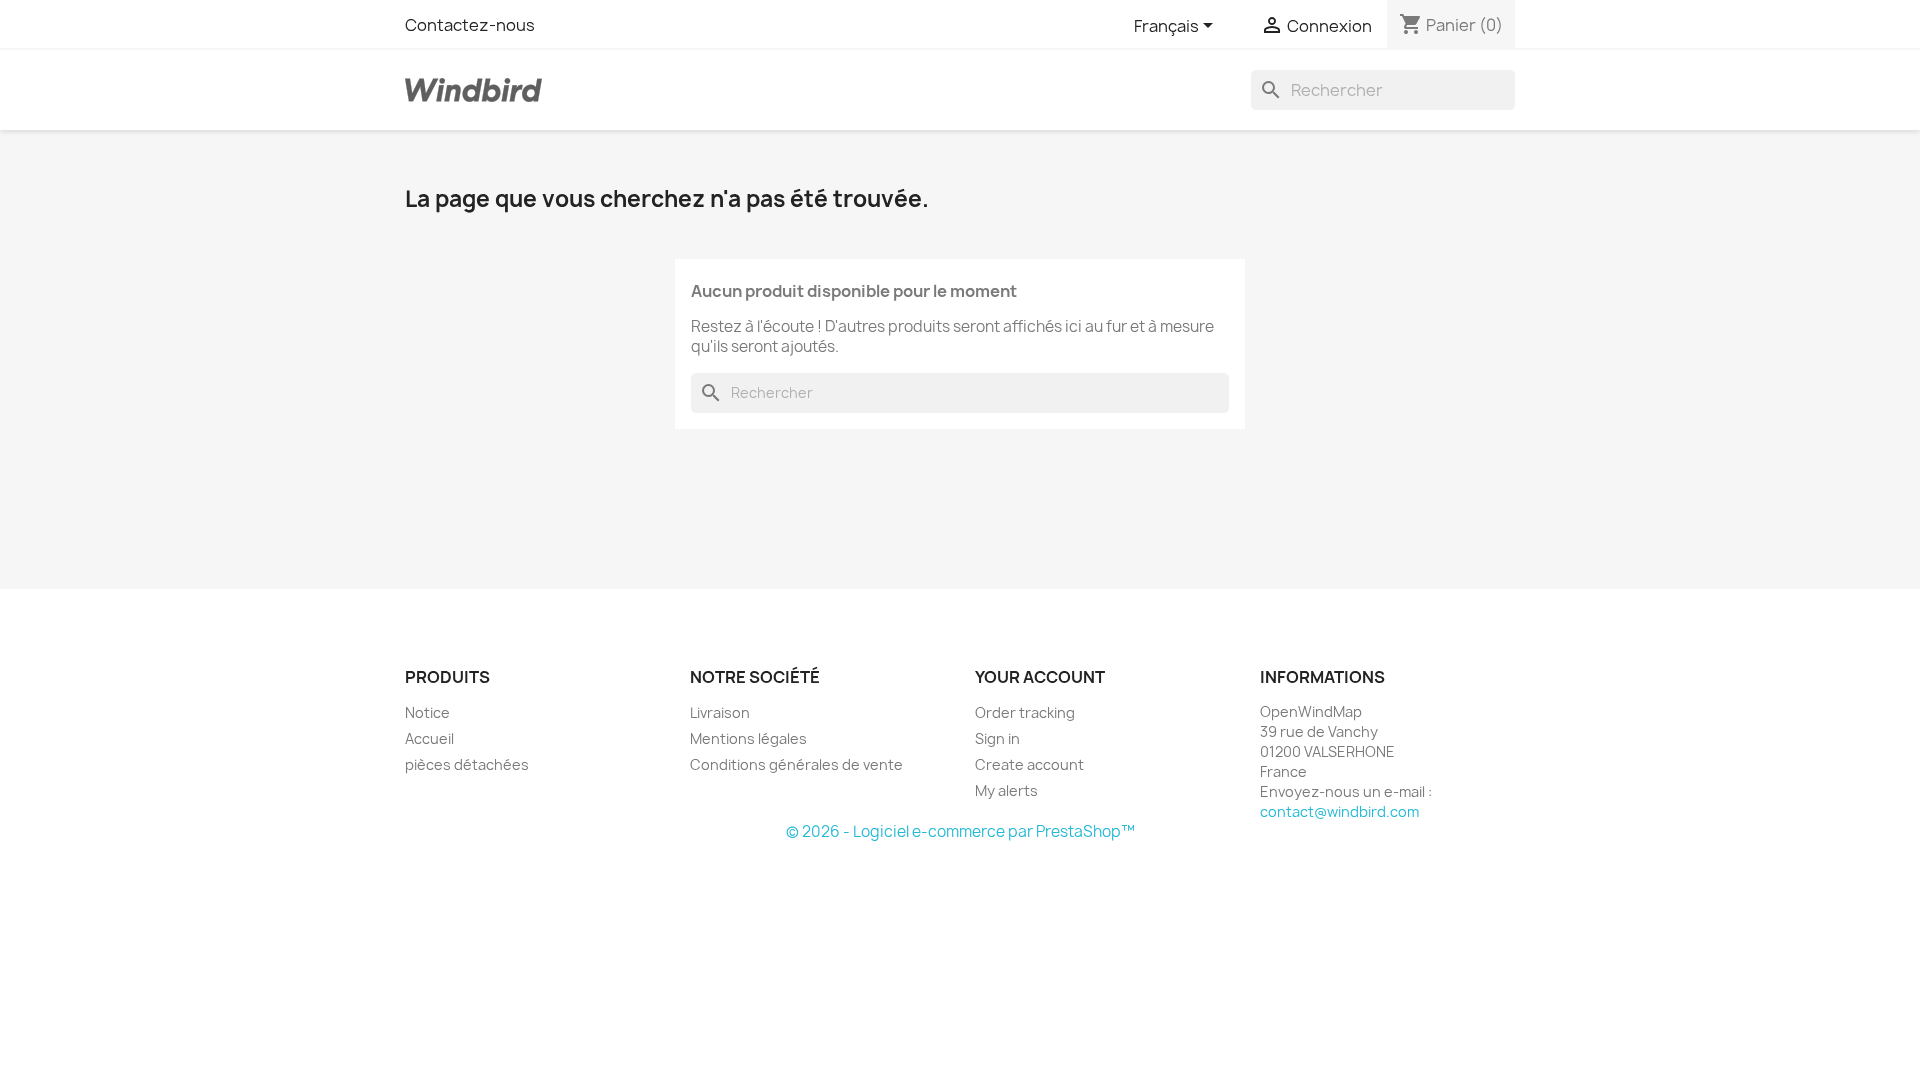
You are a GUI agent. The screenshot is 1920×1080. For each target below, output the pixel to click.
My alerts (1006, 790)
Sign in (997, 738)
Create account (1029, 764)
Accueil (429, 738)
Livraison (720, 712)
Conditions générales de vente (796, 764)
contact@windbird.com (1339, 811)
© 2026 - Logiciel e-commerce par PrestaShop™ (960, 831)
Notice (427, 712)
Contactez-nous (470, 25)
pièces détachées (467, 764)
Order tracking (1025, 712)
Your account (1040, 677)
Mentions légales (748, 738)
